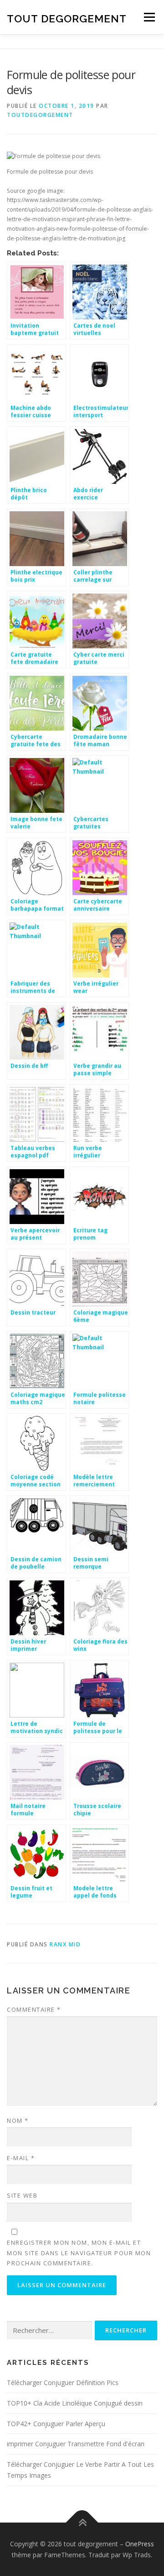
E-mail (21, 2158)
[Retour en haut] (82, 2522)
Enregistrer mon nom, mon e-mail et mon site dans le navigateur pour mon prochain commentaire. (79, 2253)
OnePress (140, 2544)
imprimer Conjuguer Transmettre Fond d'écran (76, 2444)
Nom (18, 2120)
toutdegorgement (40, 115)
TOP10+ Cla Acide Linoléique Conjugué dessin (75, 2403)
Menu (149, 17)
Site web (22, 2195)
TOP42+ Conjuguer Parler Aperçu (56, 2424)
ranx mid (65, 1944)
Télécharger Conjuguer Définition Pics (63, 2383)
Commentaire (34, 2009)
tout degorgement (67, 18)
